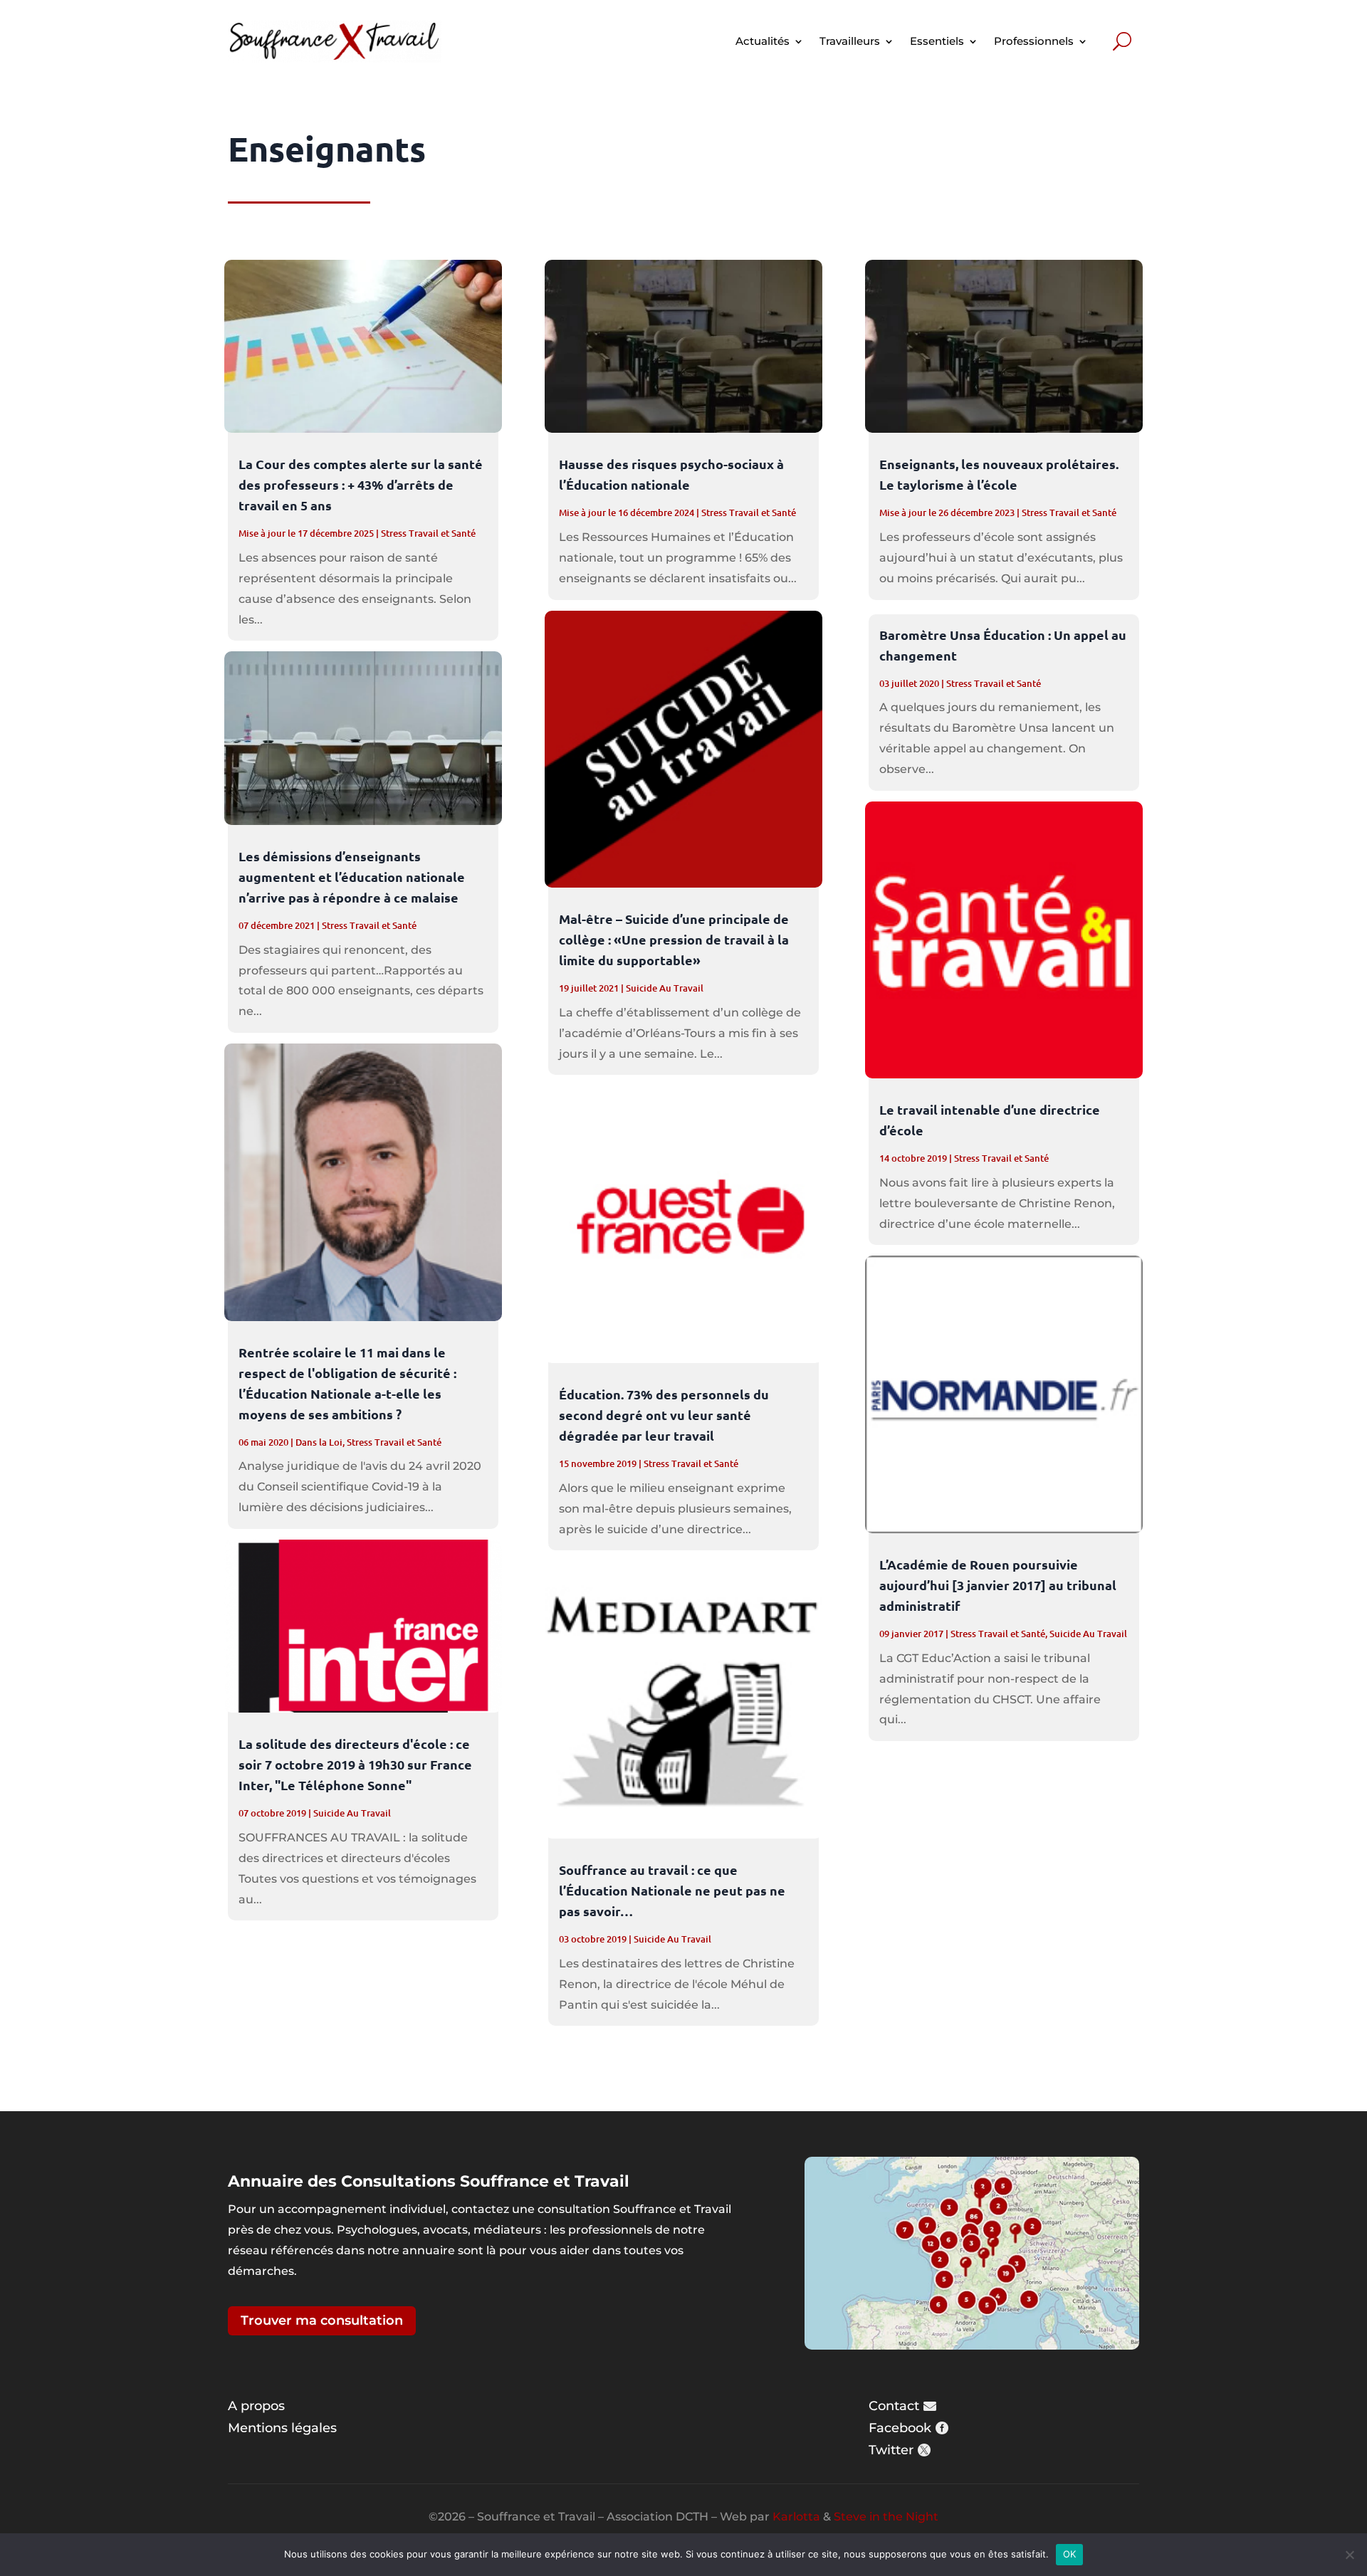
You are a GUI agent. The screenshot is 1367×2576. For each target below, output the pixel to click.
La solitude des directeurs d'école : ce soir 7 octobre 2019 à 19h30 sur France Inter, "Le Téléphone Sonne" (355, 1764)
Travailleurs (850, 41)
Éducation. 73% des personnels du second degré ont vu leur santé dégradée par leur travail (664, 1415)
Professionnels (1034, 41)
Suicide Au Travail (352, 1813)
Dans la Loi (319, 1442)
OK (1070, 2554)
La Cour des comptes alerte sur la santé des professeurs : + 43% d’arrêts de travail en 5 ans (361, 484)
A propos (256, 2406)
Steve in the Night (886, 2517)
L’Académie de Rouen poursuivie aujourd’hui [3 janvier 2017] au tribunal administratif (998, 1585)
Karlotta (796, 2517)
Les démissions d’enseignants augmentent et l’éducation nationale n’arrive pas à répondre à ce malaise (352, 877)
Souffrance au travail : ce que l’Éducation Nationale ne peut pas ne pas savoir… (672, 1890)
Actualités (763, 41)
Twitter (891, 2450)
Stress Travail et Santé (428, 533)
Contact (894, 2406)
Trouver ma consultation (322, 2320)
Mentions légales (282, 2428)
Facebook (900, 2428)
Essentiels (937, 41)
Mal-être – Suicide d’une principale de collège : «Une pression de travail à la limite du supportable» (674, 939)
